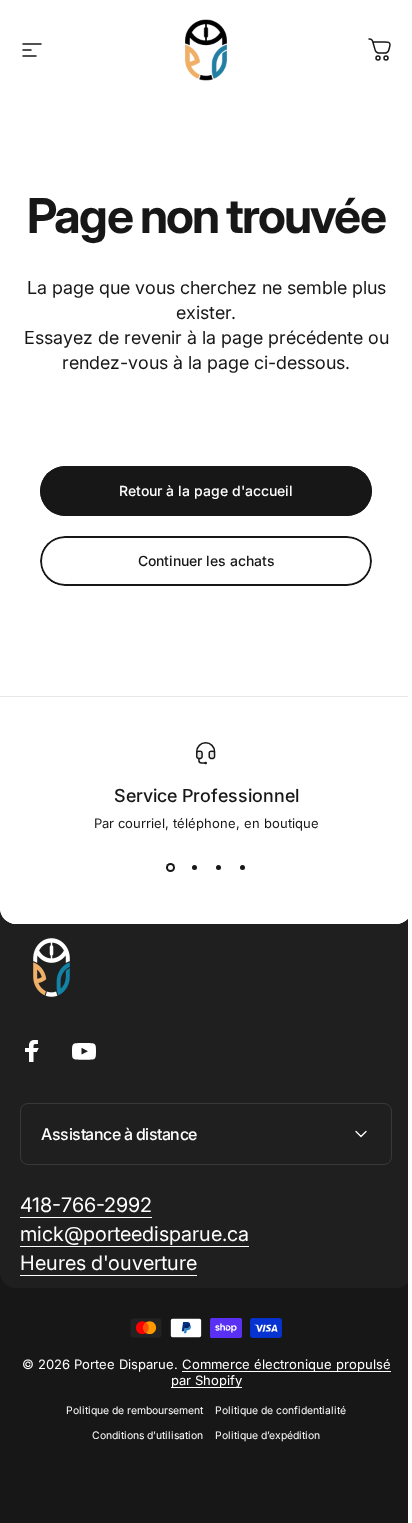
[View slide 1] (170, 867)
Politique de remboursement (127, 1463)
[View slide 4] (242, 867)
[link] (86, 1258)
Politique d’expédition (260, 1488)
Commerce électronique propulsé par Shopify (244, 1425)
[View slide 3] (218, 867)
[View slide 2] (194, 867)
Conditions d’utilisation (140, 1488)
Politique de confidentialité (273, 1463)
